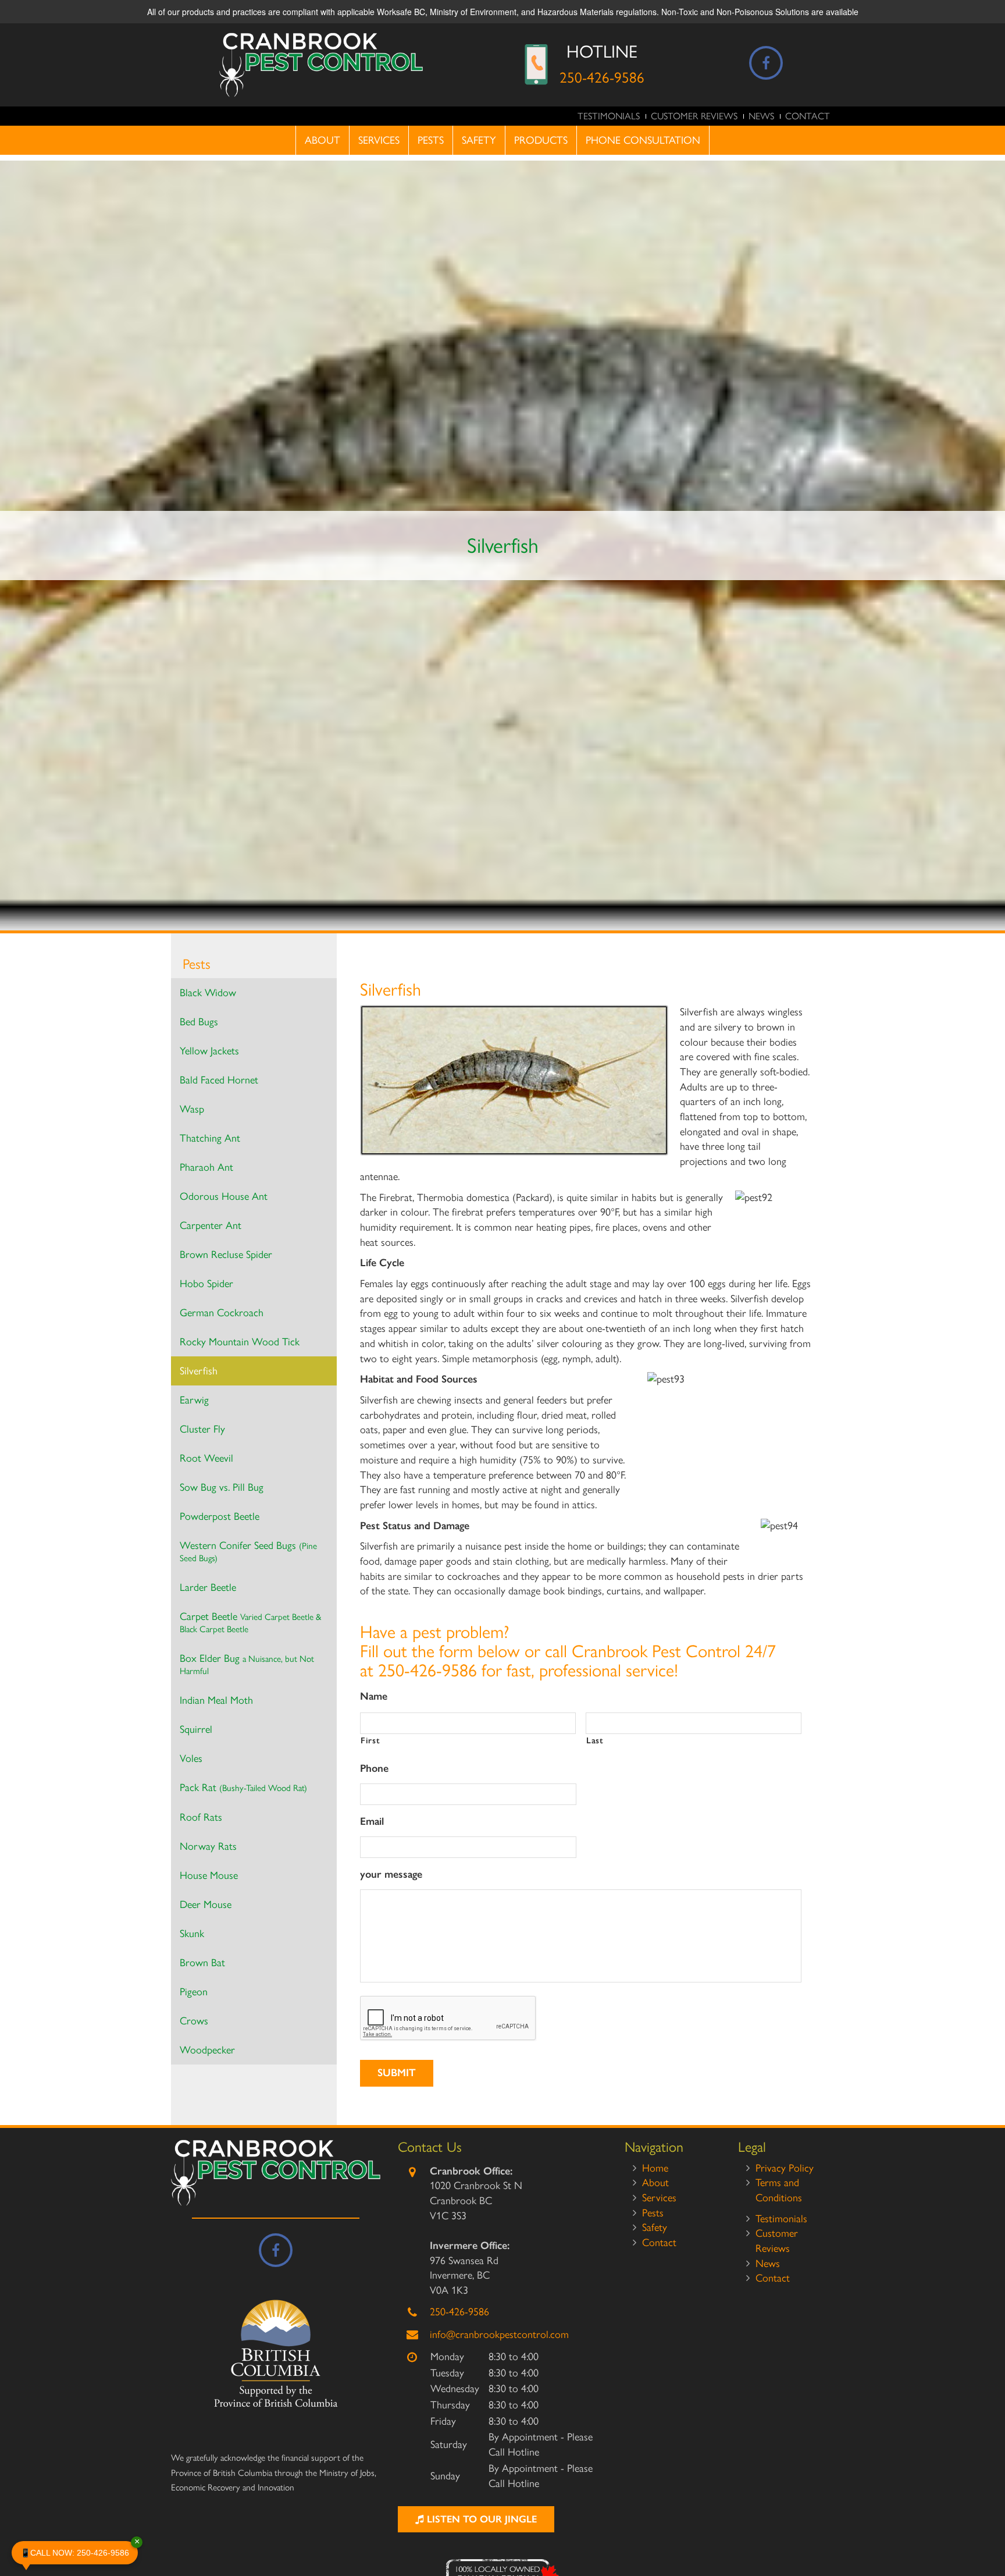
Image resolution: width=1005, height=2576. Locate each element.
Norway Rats (208, 1846)
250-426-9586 (602, 77)
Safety (479, 140)
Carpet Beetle (250, 1622)
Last (595, 1740)
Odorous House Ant (224, 1196)
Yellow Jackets (209, 1051)
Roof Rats (201, 1817)
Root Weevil (206, 1458)
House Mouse (209, 1875)
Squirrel (196, 1729)
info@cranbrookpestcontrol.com (499, 2335)
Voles (191, 1758)
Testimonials (609, 116)
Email (372, 1821)
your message (391, 1874)
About (322, 140)
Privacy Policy (785, 2168)
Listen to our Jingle (480, 2519)
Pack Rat (243, 1788)
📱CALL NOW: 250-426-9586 (79, 2549)
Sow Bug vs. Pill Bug (222, 1487)
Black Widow (208, 993)
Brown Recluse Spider (226, 1255)
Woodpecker (207, 2050)
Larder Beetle (208, 1587)
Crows (194, 2021)
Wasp (192, 1109)
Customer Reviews (694, 116)
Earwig (194, 1400)
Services (379, 140)
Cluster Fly (202, 1429)
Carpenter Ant (211, 1225)
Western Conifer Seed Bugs (248, 1551)
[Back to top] (987, 2532)
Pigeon (194, 1992)
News (761, 116)
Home (655, 2168)
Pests (431, 140)
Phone (374, 1768)
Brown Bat (202, 1963)
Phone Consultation (643, 140)
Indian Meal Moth (216, 1700)
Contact (808, 116)
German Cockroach (222, 1313)
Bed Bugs (199, 1022)
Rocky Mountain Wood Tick (240, 1342)
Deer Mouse (206, 1905)
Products (541, 140)
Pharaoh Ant (206, 1167)
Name (374, 1696)
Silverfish (199, 1371)
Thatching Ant (210, 1138)
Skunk (192, 1934)
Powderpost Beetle (220, 1516)
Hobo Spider (206, 1284)
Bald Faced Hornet (219, 1080)
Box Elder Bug (247, 1664)
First (370, 1740)
